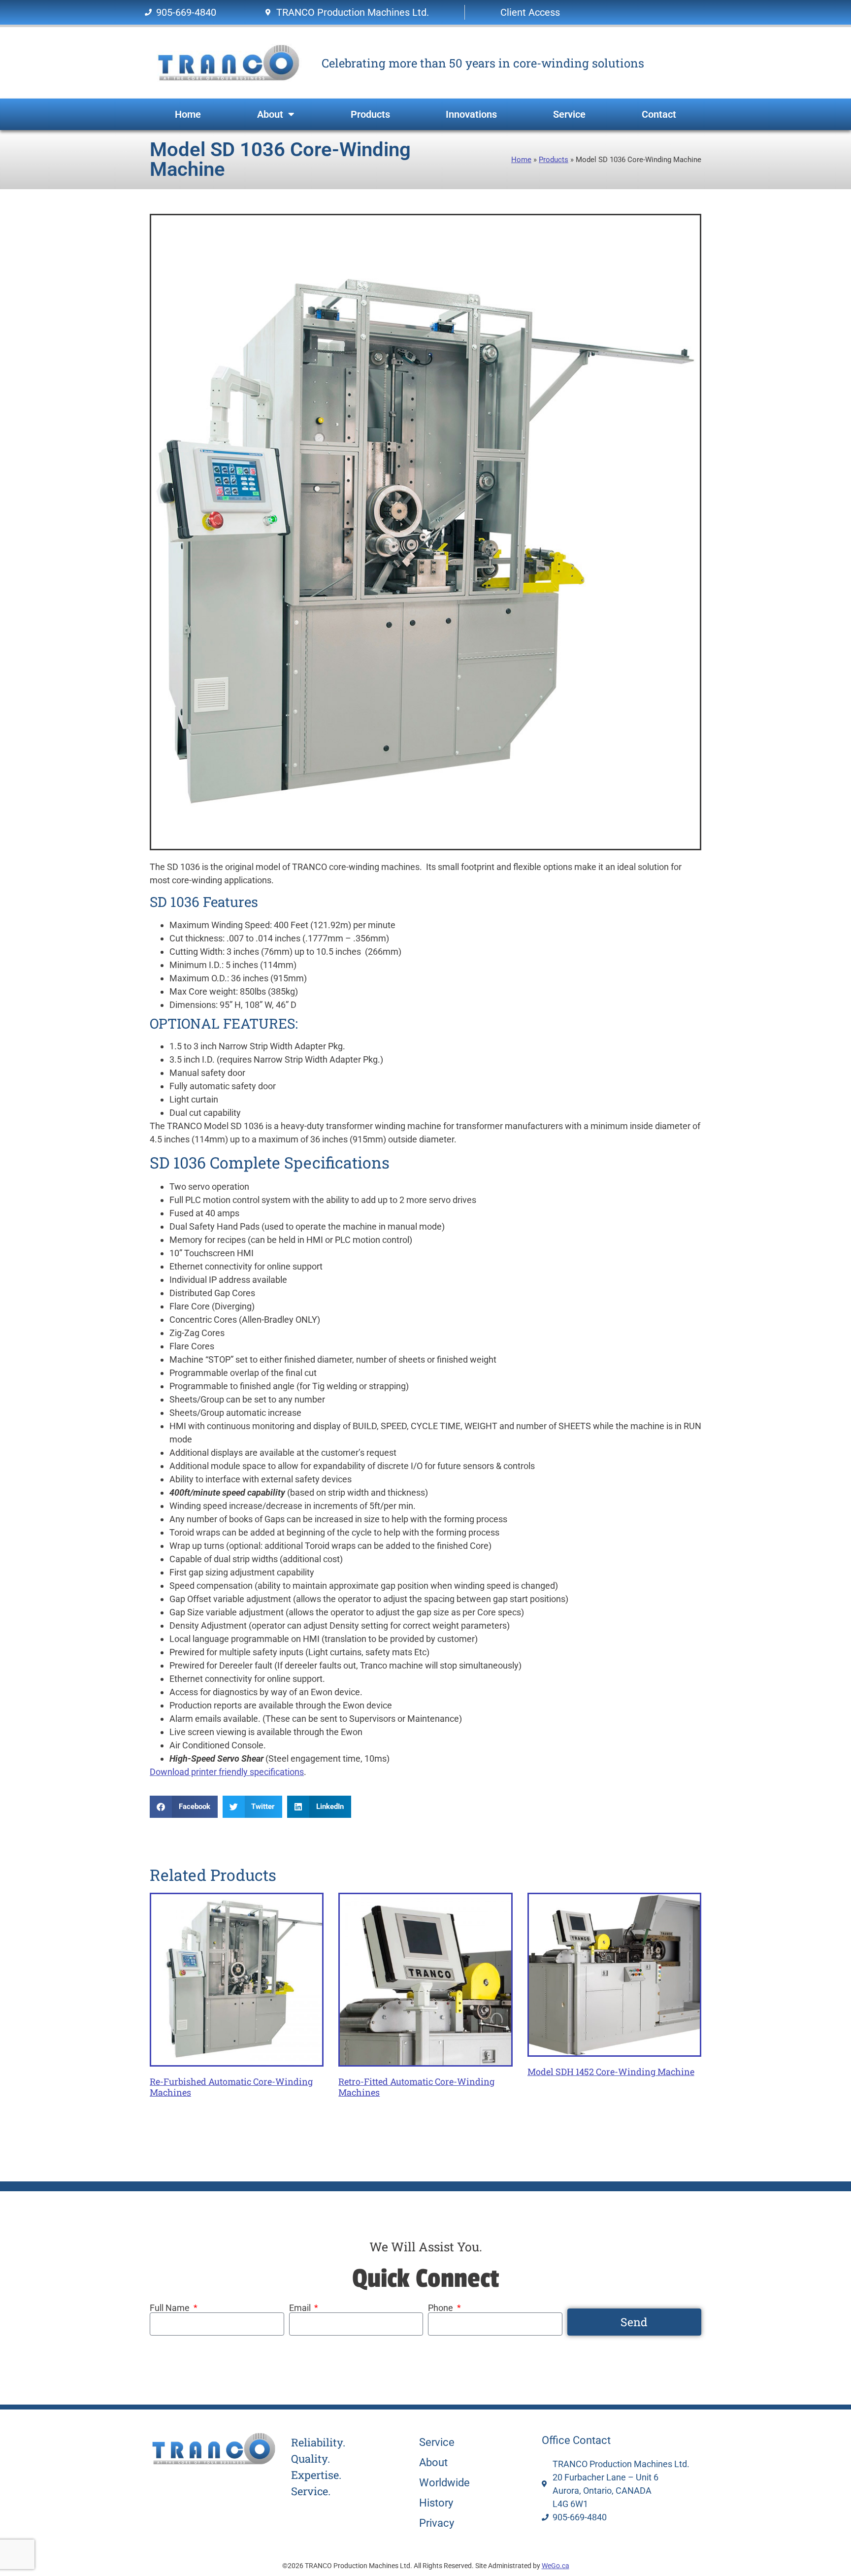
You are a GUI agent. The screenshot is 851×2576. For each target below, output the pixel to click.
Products (370, 114)
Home (188, 114)
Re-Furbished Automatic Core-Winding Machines (231, 2087)
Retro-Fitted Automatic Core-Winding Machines (416, 2087)
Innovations (471, 114)
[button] (184, 1807)
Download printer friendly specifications (227, 1772)
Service (569, 114)
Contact (659, 114)
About (270, 114)
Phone (442, 2308)
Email (301, 2308)
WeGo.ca (556, 2566)
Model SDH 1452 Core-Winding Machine (611, 2072)
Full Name (171, 2308)
